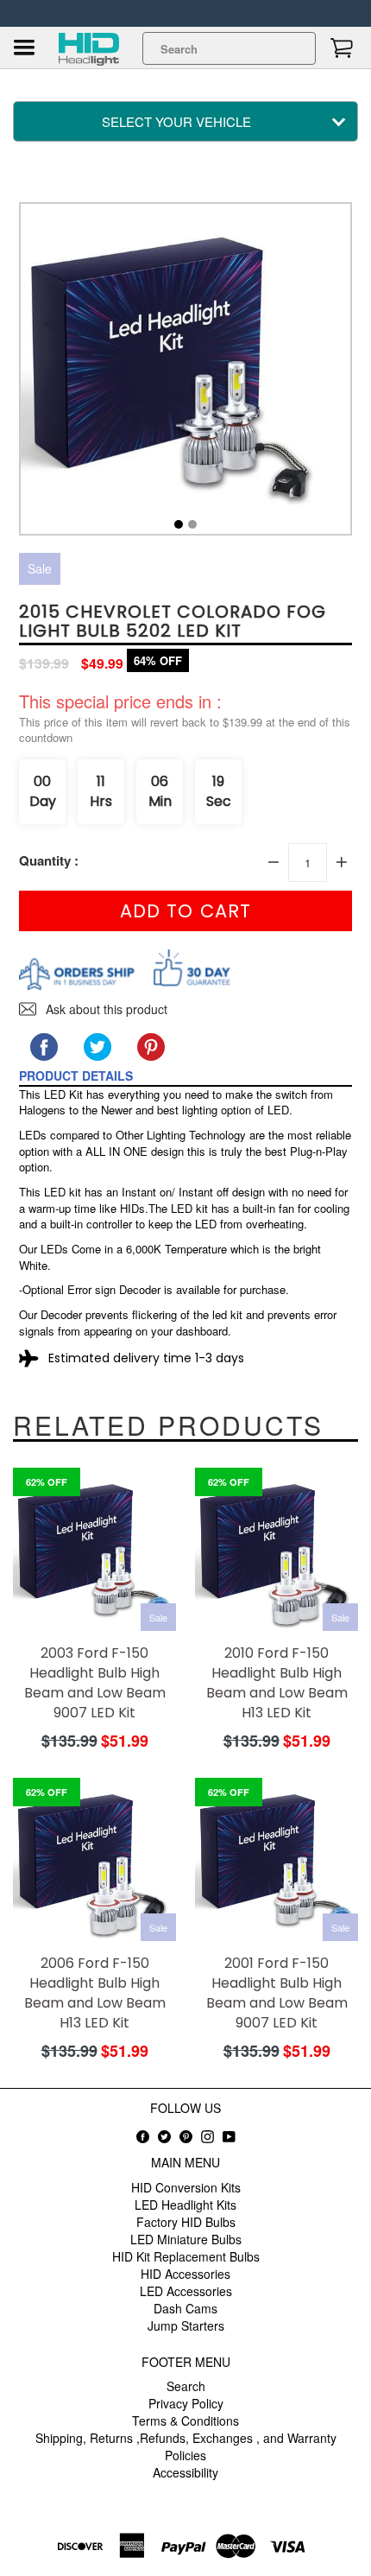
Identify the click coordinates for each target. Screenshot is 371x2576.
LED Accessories (186, 2291)
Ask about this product (105, 1009)
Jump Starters (186, 2325)
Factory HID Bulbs (186, 2222)
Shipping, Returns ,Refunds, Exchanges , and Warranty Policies (186, 2446)
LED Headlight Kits (185, 2205)
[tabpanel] (185, 373)
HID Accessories (185, 2274)
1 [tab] (179, 524)
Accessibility (185, 2472)
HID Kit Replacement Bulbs (186, 2256)
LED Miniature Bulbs (186, 2239)
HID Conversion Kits (186, 2187)
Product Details (76, 1075)
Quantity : (49, 861)
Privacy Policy (186, 2403)
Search (186, 2386)
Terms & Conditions (185, 2421)
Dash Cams (185, 2308)
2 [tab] (192, 524)
